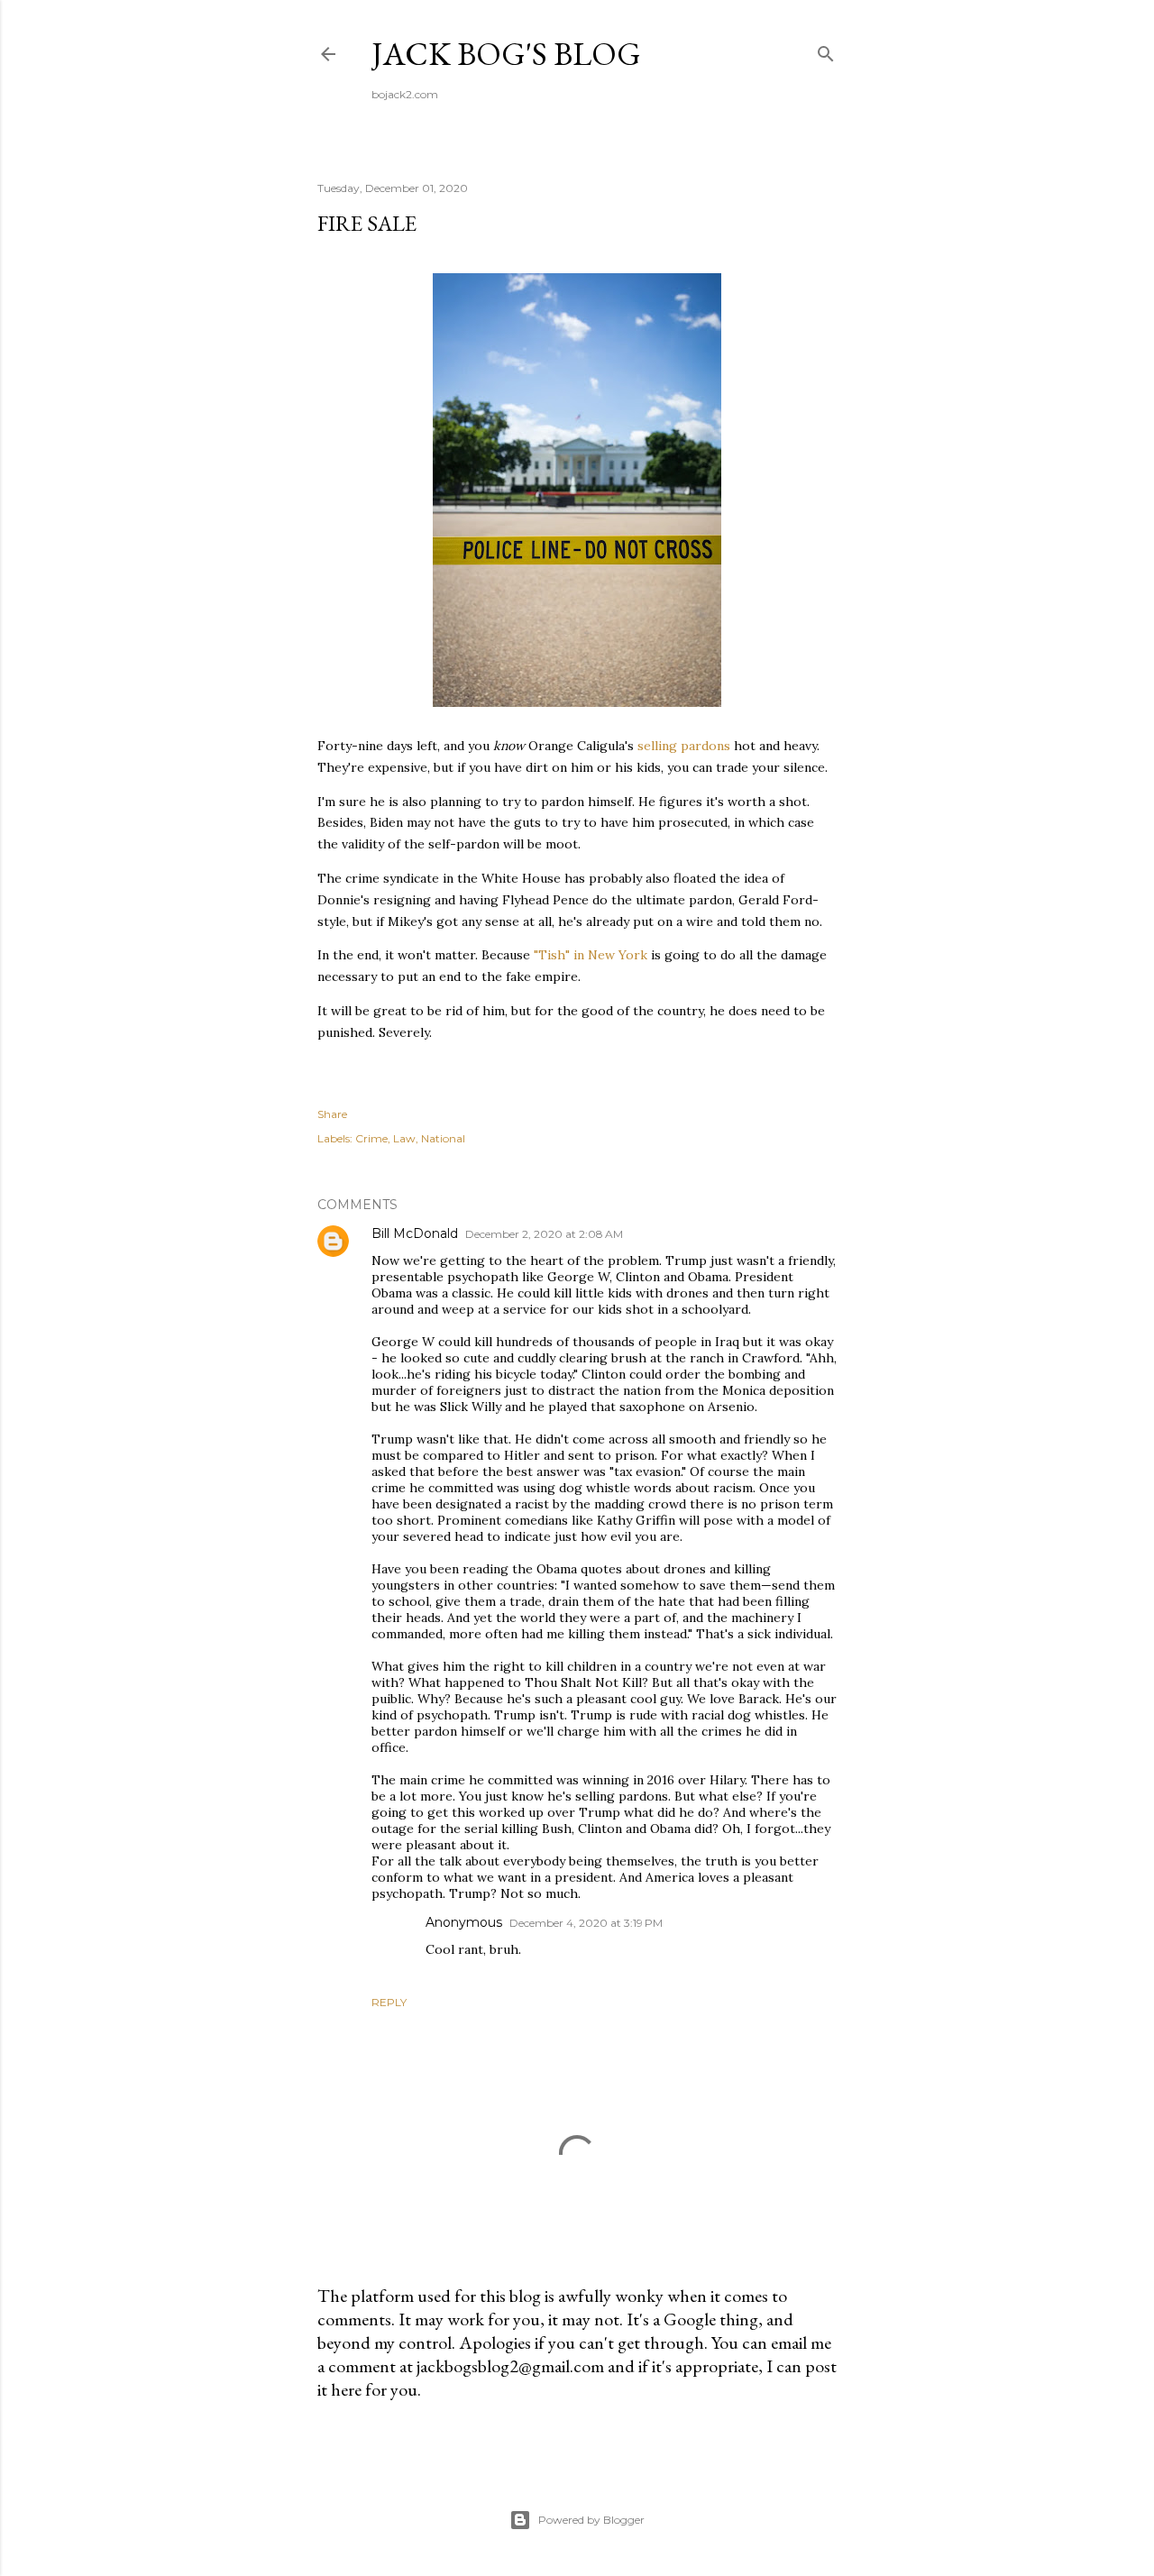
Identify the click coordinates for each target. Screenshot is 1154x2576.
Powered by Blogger (591, 2520)
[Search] (826, 50)
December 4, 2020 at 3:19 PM (586, 1923)
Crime (371, 1138)
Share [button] (332, 1114)
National (443, 1138)
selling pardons (684, 746)
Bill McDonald (415, 1233)
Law (404, 1138)
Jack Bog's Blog (506, 54)
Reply (389, 2002)
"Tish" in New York (591, 955)
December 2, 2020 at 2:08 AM (544, 1234)
